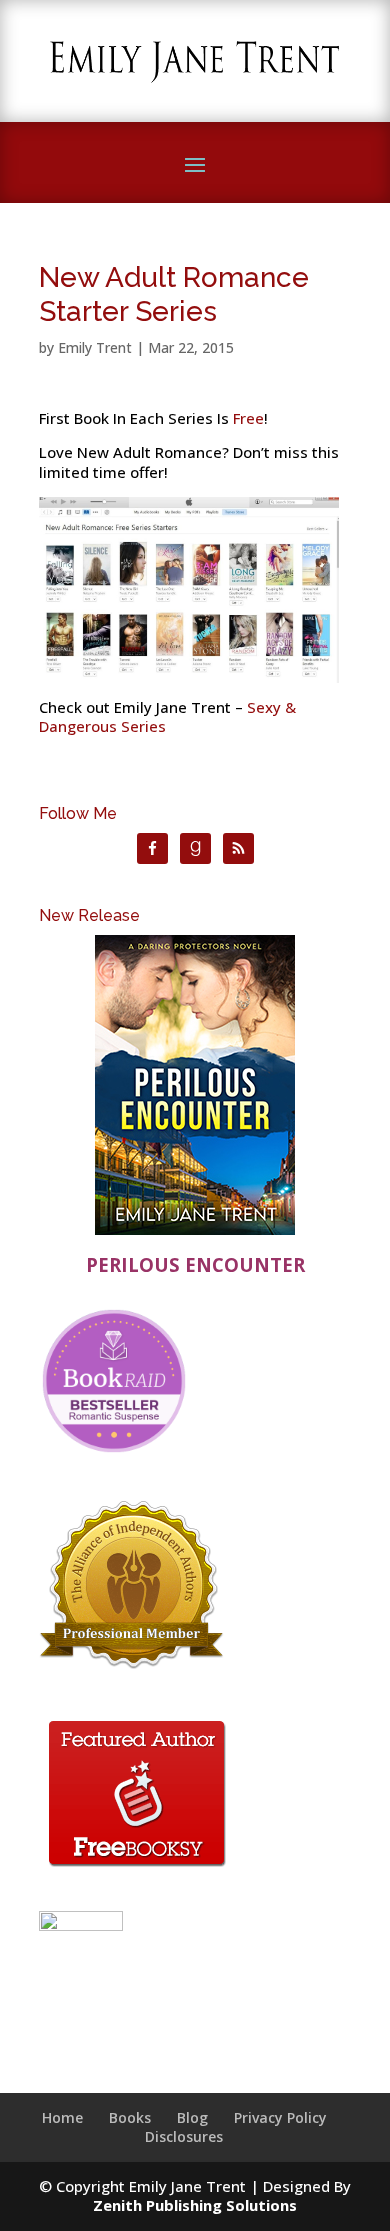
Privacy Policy (280, 2117)
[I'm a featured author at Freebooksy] (137, 1870)
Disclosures (184, 2136)
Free (248, 418)
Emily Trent (95, 347)
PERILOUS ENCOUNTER (195, 1264)
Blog (192, 2117)
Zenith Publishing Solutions (195, 2205)
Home (62, 2117)
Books (130, 2117)
